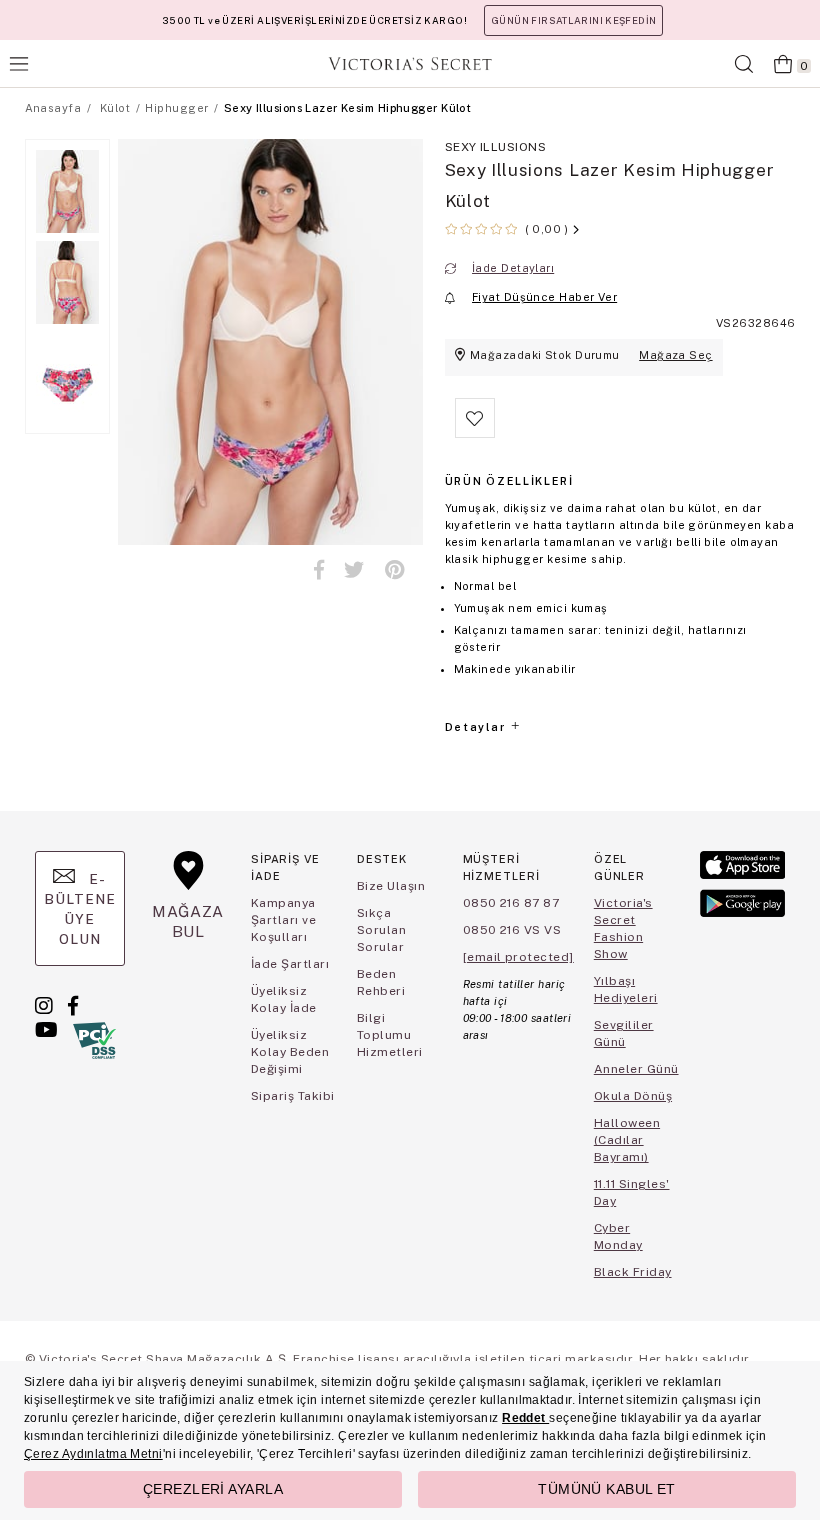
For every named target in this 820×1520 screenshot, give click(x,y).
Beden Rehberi (381, 982)
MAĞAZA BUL (188, 921)
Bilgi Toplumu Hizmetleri (390, 1035)
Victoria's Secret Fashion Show (623, 928)
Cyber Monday (618, 1236)
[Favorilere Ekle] (475, 434)
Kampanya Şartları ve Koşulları (283, 920)
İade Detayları (513, 268)
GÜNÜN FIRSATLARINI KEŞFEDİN (573, 20)
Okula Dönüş (633, 1096)
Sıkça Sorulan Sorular (381, 930)
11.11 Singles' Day (632, 1192)
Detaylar (477, 727)
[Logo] (410, 63)
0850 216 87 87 (511, 903)
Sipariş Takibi (293, 1096)
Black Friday (633, 1272)
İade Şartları (290, 964)
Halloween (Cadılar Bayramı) (627, 1140)
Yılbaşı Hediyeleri (626, 989)
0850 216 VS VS (512, 930)
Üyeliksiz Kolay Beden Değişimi (290, 1052)
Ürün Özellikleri (509, 481)
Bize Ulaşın (391, 886)
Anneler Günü (636, 1069)
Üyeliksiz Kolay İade (284, 999)
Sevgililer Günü (624, 1033)
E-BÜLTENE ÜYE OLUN (80, 909)
